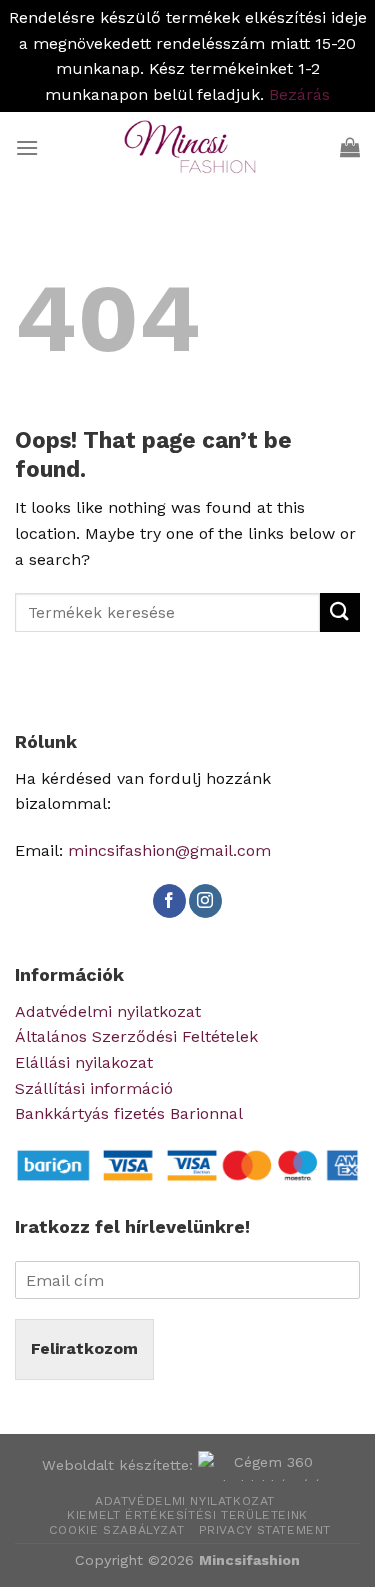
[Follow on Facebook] (169, 901)
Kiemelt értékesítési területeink (187, 1515)
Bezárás (299, 94)
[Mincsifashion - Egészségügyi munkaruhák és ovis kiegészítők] (188, 147)
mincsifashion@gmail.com (169, 850)
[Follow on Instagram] (205, 901)
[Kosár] (350, 147)
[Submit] (340, 612)
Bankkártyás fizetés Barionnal (129, 1113)
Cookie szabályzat (116, 1530)
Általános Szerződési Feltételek (136, 1036)
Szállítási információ (94, 1088)
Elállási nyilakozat (84, 1062)
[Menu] (27, 147)
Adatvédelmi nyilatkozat (108, 1011)
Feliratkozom (84, 1348)
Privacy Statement (265, 1530)
